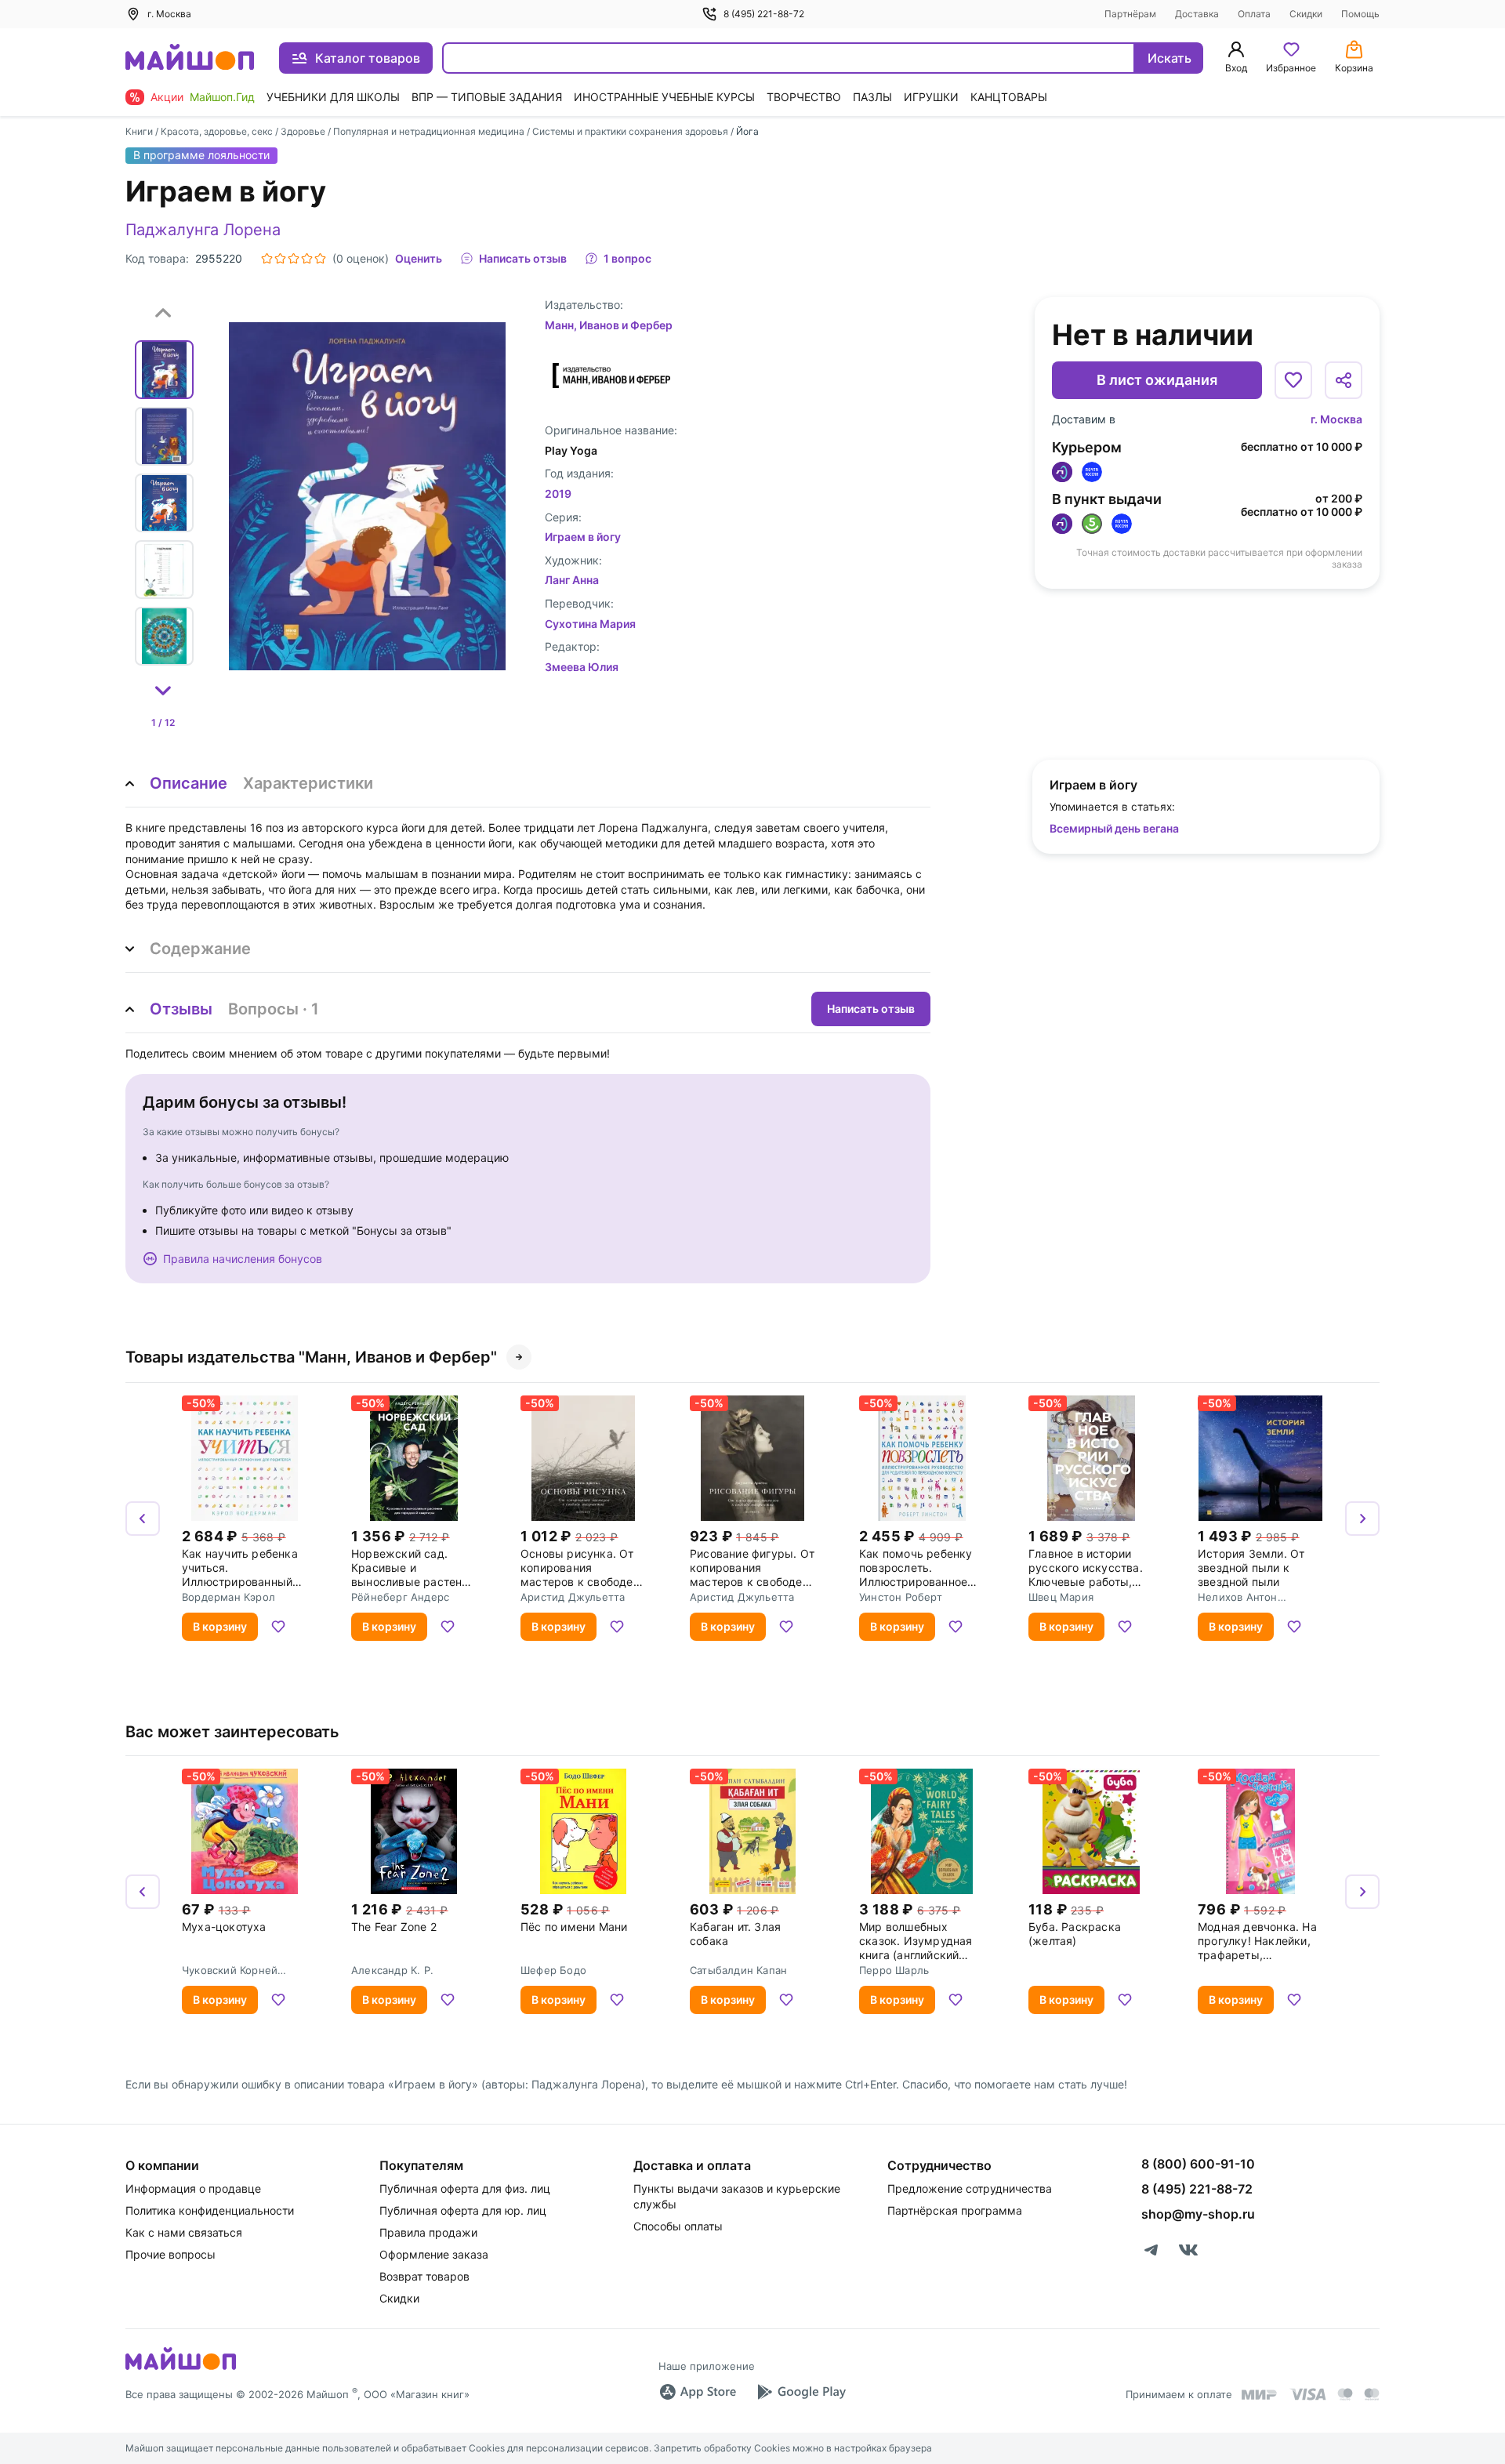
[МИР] (1260, 2395)
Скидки (1306, 14)
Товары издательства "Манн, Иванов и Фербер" (311, 1357)
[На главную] (190, 58)
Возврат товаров (424, 2276)
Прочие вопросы (170, 2254)
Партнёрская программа (955, 2210)
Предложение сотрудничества (970, 2188)
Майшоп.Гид (222, 97)
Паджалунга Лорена (203, 230)
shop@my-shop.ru (1198, 2214)
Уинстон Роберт (901, 1597)
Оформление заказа (434, 2254)
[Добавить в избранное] (1293, 380)
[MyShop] (181, 2368)
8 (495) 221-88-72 (764, 14)
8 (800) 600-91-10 (1198, 2164)
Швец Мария (1061, 1597)
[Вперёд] (1362, 1519)
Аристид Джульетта (573, 1597)
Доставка (1197, 14)
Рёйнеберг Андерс (400, 1597)
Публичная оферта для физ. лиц (465, 2188)
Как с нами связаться (184, 2232)
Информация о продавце (193, 2188)
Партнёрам (1130, 14)
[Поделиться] (1344, 380)
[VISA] (1307, 2394)
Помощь (1360, 14)
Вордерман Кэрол (228, 1597)
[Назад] (143, 1519)
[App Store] (698, 2392)
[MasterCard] (1345, 2394)
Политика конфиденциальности (210, 2210)
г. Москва (1336, 419)
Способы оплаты (678, 2226)
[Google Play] (801, 2392)
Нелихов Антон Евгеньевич (1238, 1597)
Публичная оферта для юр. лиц (463, 2210)
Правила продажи (428, 2232)
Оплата (1254, 14)
